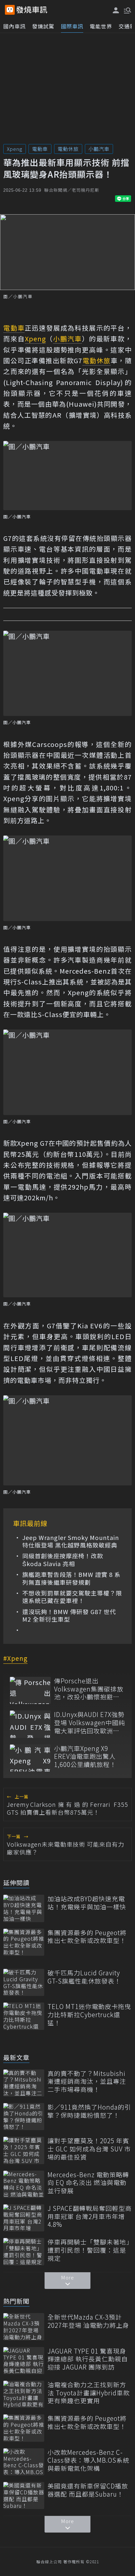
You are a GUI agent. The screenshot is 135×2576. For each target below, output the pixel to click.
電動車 (40, 149)
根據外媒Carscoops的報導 (46, 744)
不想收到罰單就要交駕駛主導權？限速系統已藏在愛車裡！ (72, 1597)
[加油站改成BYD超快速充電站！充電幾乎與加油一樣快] (24, 1908)
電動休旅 (68, 149)
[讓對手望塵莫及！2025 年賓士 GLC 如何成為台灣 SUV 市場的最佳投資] (24, 2150)
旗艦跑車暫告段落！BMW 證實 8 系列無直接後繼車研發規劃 (71, 1578)
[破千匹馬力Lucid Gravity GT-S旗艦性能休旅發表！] (24, 1982)
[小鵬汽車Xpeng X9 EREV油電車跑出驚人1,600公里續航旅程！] (30, 1758)
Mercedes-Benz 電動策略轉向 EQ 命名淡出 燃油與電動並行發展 (88, 2183)
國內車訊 (14, 26)
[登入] (116, 10)
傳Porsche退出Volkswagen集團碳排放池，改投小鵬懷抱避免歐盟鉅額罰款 (89, 1689)
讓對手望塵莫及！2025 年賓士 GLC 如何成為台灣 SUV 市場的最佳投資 (89, 2149)
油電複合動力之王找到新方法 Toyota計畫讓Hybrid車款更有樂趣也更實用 (89, 2393)
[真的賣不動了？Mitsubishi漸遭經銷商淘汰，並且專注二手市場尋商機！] (24, 2083)
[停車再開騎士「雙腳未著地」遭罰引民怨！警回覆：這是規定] (24, 2252)
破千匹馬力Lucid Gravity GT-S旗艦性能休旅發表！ (84, 1977)
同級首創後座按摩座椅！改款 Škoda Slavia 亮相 (63, 1560)
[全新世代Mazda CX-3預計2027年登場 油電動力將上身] (24, 2327)
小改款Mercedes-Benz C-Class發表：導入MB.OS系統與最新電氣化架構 (88, 2460)
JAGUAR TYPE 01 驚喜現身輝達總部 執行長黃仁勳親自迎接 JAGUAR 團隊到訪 (88, 2359)
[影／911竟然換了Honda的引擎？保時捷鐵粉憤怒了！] (24, 2117)
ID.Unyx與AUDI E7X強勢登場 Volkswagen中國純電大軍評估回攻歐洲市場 (90, 1723)
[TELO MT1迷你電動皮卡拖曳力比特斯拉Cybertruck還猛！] (24, 2016)
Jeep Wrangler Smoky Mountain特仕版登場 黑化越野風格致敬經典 (71, 1541)
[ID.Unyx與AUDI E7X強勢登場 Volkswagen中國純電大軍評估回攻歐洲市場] (30, 1724)
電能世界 (101, 26)
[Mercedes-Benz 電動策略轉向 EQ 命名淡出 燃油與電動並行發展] (24, 2184)
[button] (127, 10)
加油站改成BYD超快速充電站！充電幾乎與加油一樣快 (87, 1903)
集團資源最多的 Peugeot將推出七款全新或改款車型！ (87, 1937)
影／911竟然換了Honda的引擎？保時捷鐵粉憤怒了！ (89, 2111)
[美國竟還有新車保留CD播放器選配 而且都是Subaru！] (24, 2495)
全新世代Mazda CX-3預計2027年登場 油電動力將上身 (88, 2321)
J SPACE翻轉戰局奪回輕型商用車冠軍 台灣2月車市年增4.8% (90, 2216)
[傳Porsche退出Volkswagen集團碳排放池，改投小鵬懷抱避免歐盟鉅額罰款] (30, 1690)
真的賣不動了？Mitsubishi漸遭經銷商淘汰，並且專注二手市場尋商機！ (87, 2082)
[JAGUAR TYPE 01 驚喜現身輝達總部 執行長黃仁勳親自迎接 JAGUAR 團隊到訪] (24, 2361)
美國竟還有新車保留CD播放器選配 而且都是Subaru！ (88, 2490)
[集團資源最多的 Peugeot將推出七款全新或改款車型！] (24, 1942)
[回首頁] (32, 10)
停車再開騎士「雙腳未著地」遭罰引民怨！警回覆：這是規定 (89, 2250)
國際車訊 (72, 26)
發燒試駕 (43, 26)
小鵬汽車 (99, 149)
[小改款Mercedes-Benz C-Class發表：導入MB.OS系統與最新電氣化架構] (24, 2462)
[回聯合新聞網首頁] (10, 10)
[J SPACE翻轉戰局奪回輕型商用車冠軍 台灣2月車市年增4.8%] (24, 2218)
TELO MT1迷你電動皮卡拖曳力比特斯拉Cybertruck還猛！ (89, 2015)
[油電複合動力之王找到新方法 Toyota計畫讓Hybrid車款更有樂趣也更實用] (24, 2394)
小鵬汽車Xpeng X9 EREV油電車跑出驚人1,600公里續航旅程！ (85, 1757)
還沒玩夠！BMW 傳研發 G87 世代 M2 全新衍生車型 (69, 1616)
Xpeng (15, 149)
